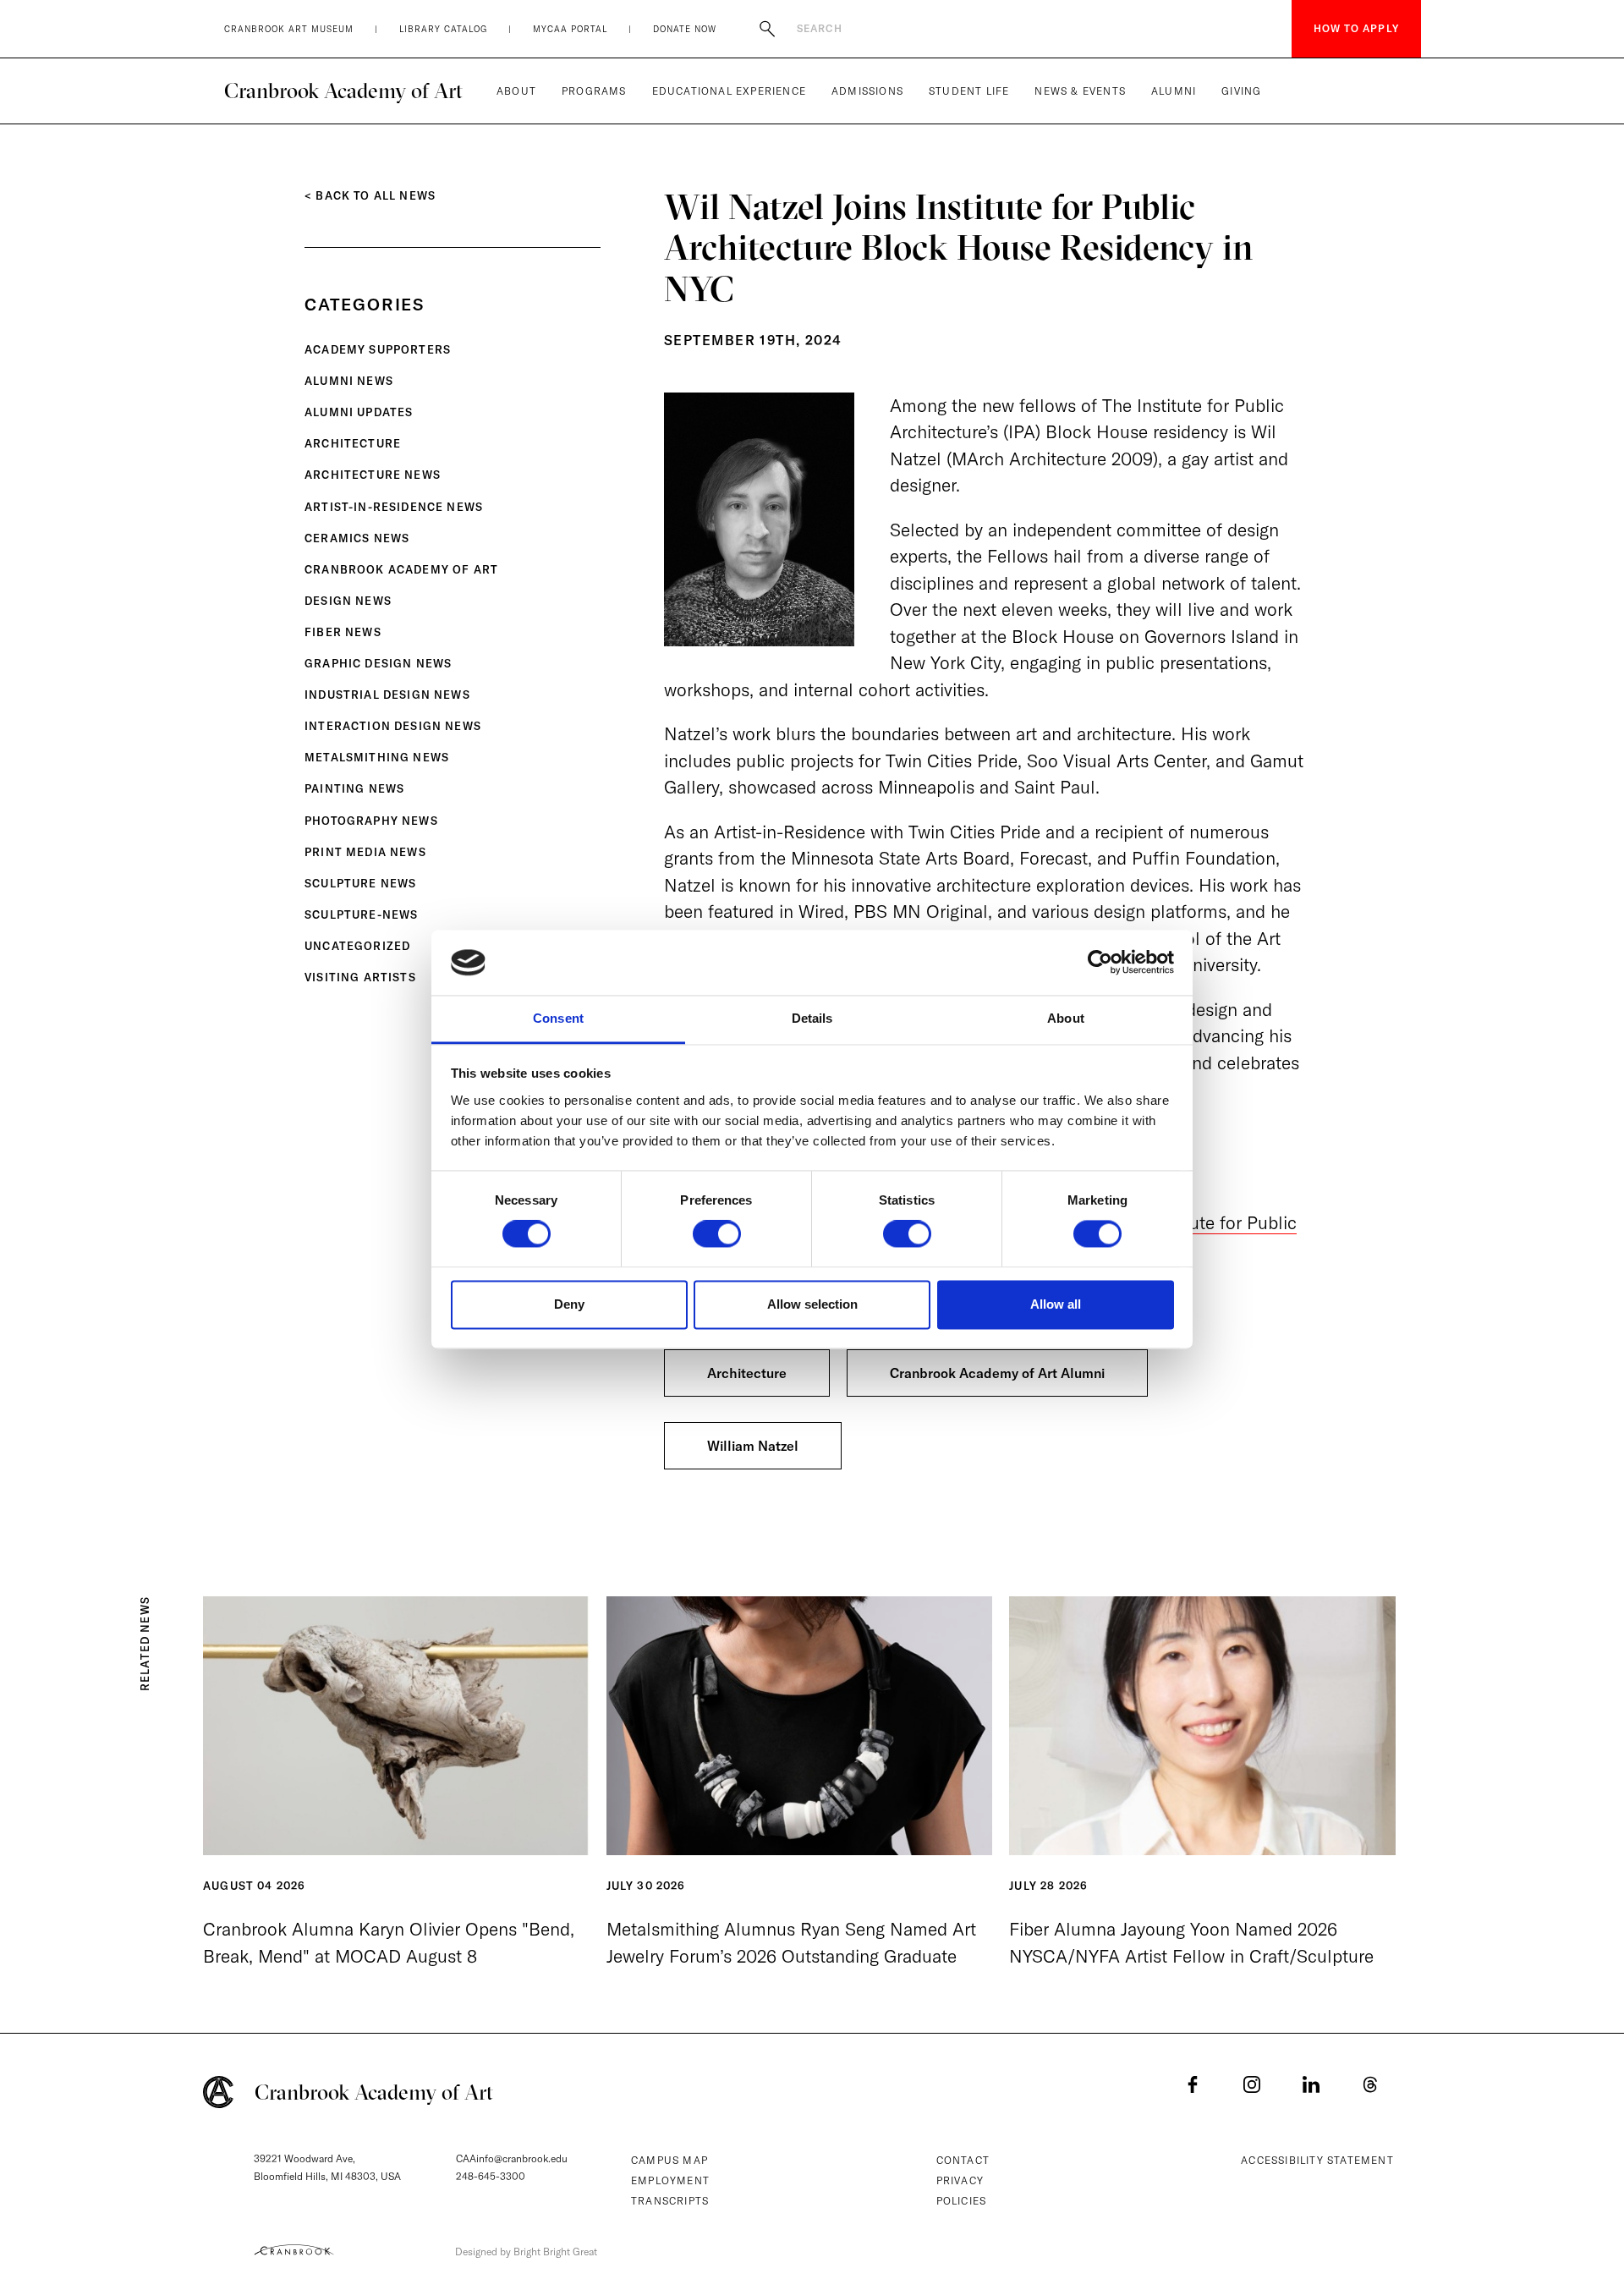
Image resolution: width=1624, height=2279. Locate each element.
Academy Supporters (378, 349)
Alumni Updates (359, 412)
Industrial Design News (387, 695)
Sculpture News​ (360, 883)
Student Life (969, 91)
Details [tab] (812, 1018)
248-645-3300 (491, 2176)
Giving (1241, 91)
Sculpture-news (361, 914)
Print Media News (365, 852)
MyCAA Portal (570, 29)
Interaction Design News (393, 726)
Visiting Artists (360, 977)
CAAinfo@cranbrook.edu (512, 2158)
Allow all (1056, 1304)
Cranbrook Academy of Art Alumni (997, 1373)
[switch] (717, 1234)
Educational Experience (729, 91)
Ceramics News (357, 538)
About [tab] (1066, 1018)
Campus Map (669, 2160)
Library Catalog (443, 29)
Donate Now (685, 29)
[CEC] (294, 2249)
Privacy (960, 2180)
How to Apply (1356, 28)
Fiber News (343, 632)
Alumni (1174, 91)
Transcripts (670, 2201)
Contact (963, 2160)
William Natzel (753, 1446)
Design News (348, 601)
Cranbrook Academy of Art (343, 91)
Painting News (354, 788)
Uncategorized (357, 946)
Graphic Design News (378, 663)
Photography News (371, 821)
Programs (594, 91)
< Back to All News (370, 195)
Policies (962, 2201)
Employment (670, 2180)
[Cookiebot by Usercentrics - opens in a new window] (1100, 963)
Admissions (867, 91)
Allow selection (812, 1304)
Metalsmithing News (377, 757)
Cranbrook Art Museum (289, 29)
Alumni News (349, 381)
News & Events (1080, 91)
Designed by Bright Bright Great (526, 2252)
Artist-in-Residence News (394, 507)
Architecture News (373, 475)
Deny (569, 1304)
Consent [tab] (558, 1018)
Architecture (353, 443)
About (516, 91)
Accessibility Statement (1317, 2160)
